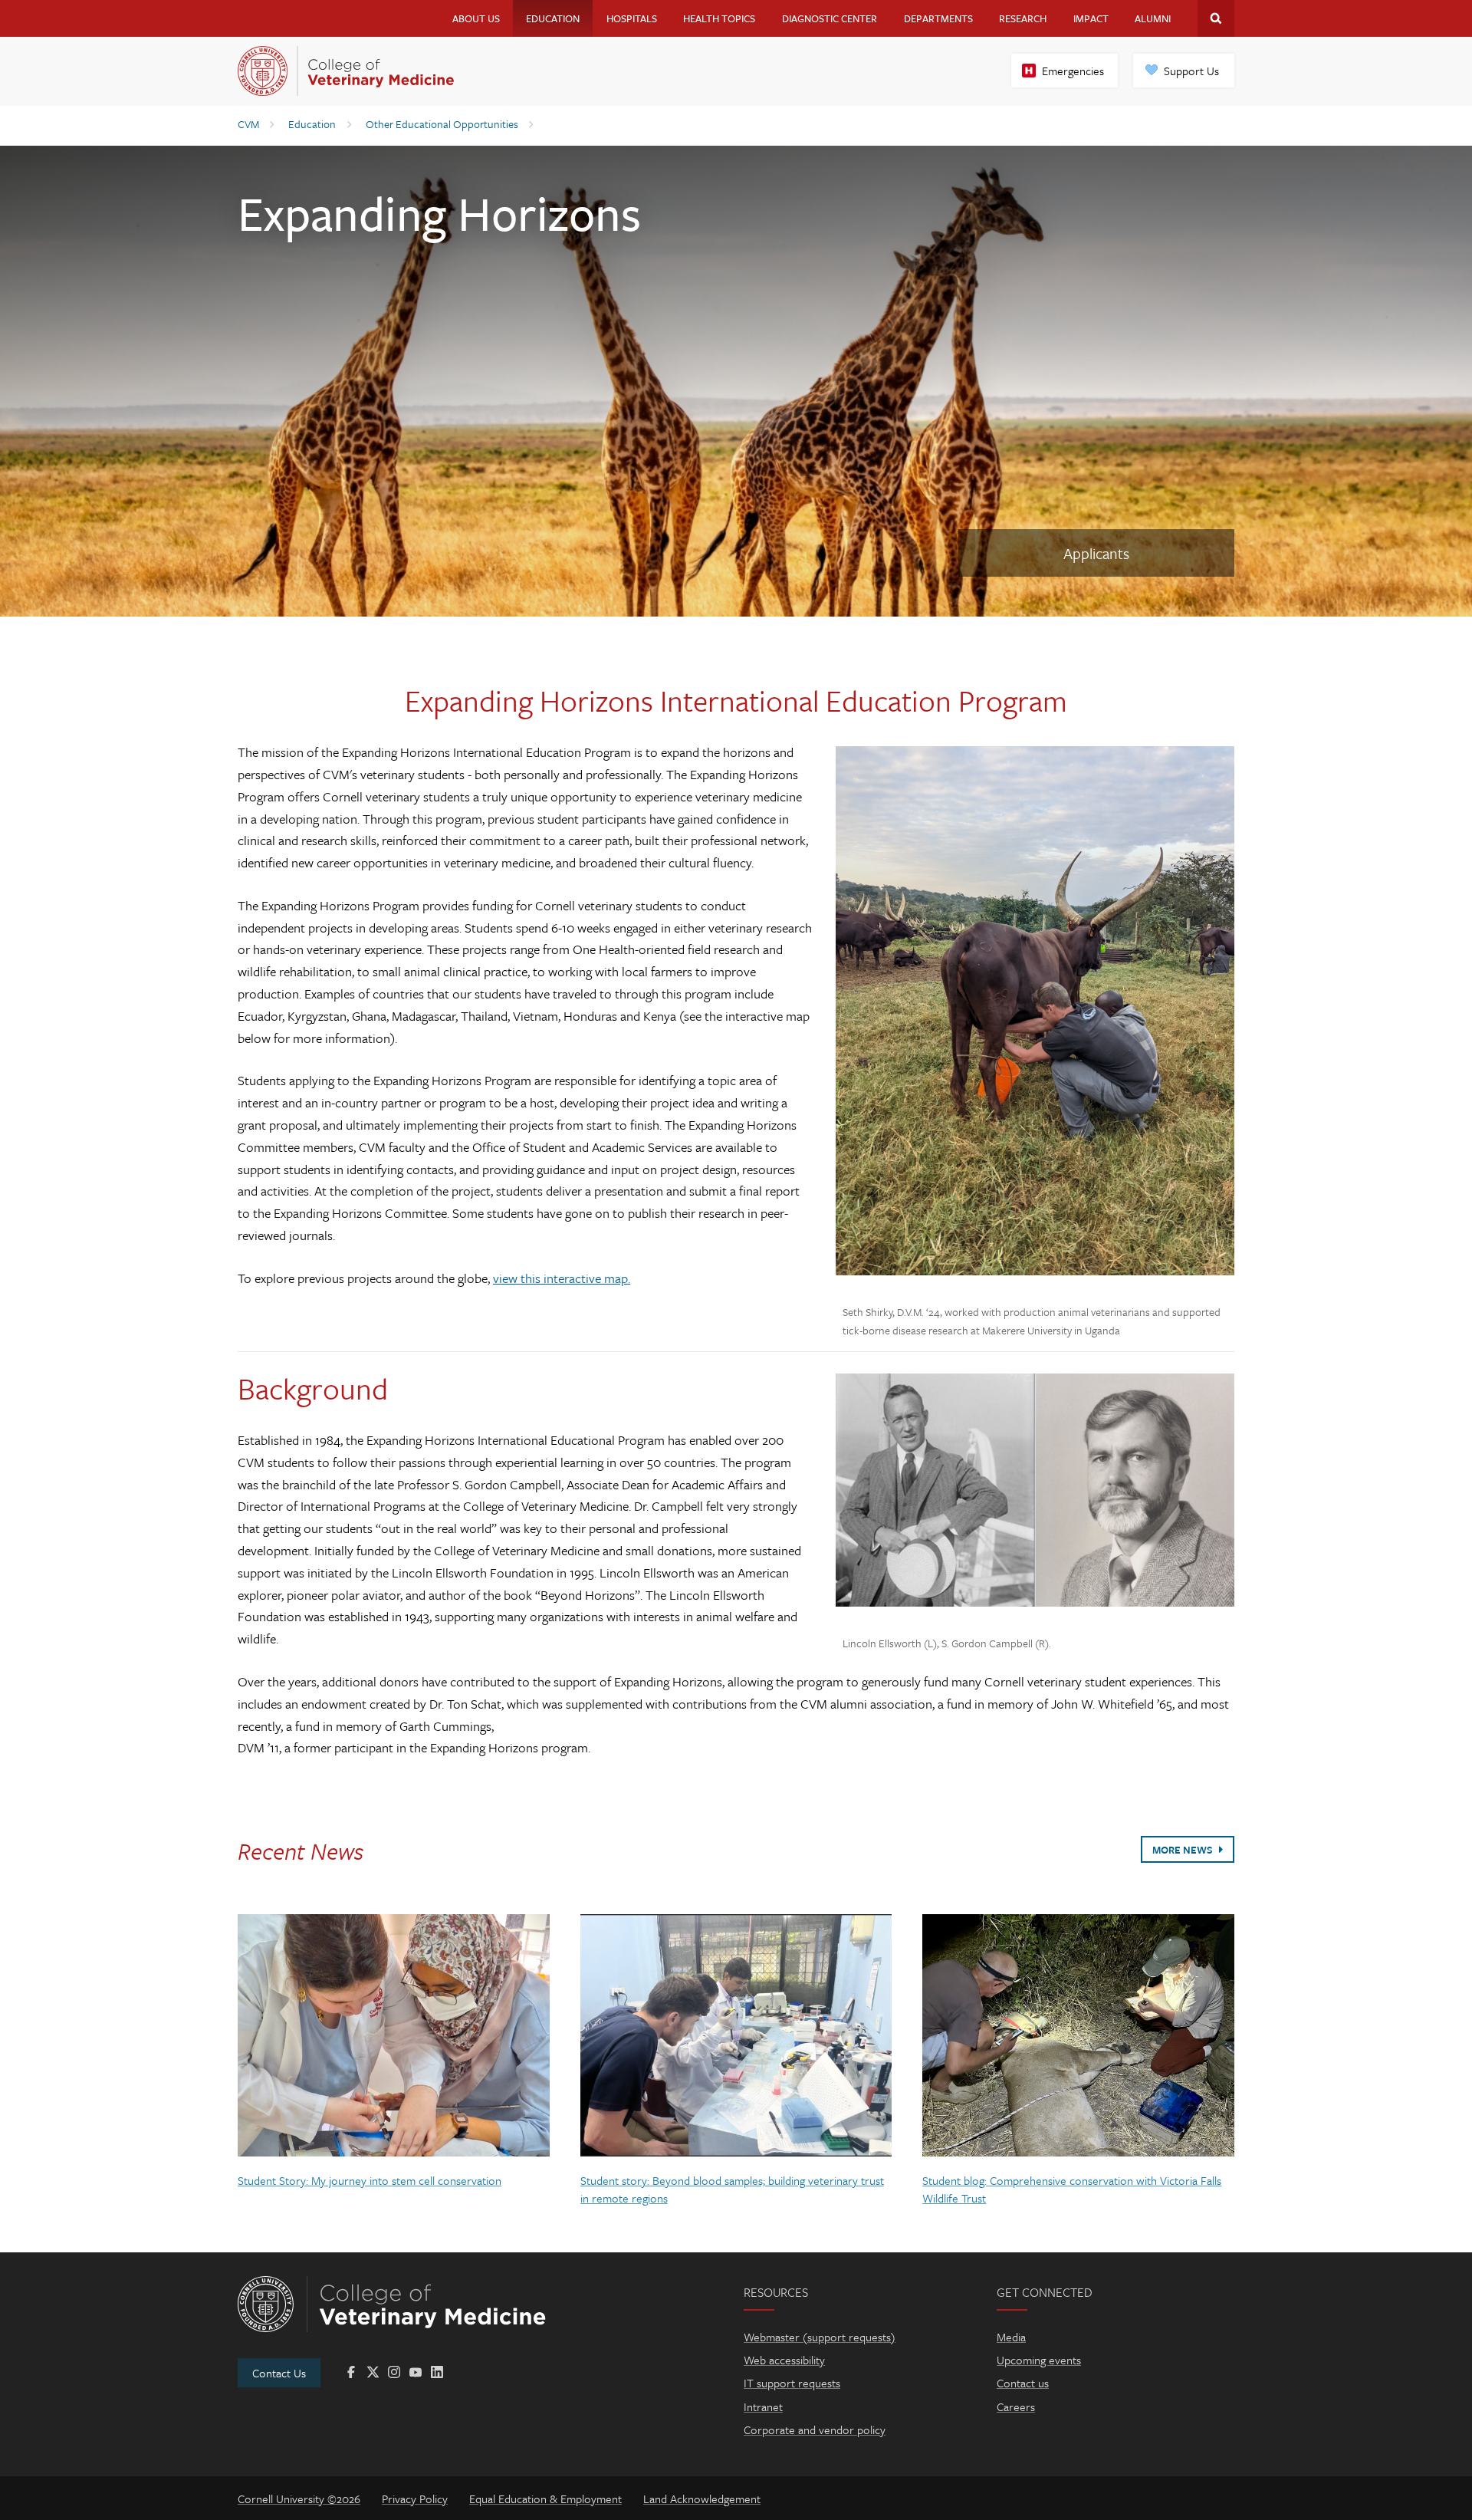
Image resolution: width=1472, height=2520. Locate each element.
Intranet (763, 2407)
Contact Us (279, 2373)
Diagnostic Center (830, 18)
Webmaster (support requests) (820, 2337)
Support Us (1191, 71)
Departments (938, 18)
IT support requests (792, 2383)
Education (553, 18)
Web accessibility (784, 2360)
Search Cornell (1216, 18)
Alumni (1153, 18)
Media (1011, 2337)
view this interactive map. (562, 1278)
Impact (1091, 18)
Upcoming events (1039, 2360)
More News (1184, 1850)
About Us (476, 18)
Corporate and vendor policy (815, 2430)
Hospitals (632, 18)
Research (1023, 18)
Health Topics (719, 18)
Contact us (1023, 2383)
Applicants (1096, 553)
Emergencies (1073, 71)
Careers (1016, 2407)
